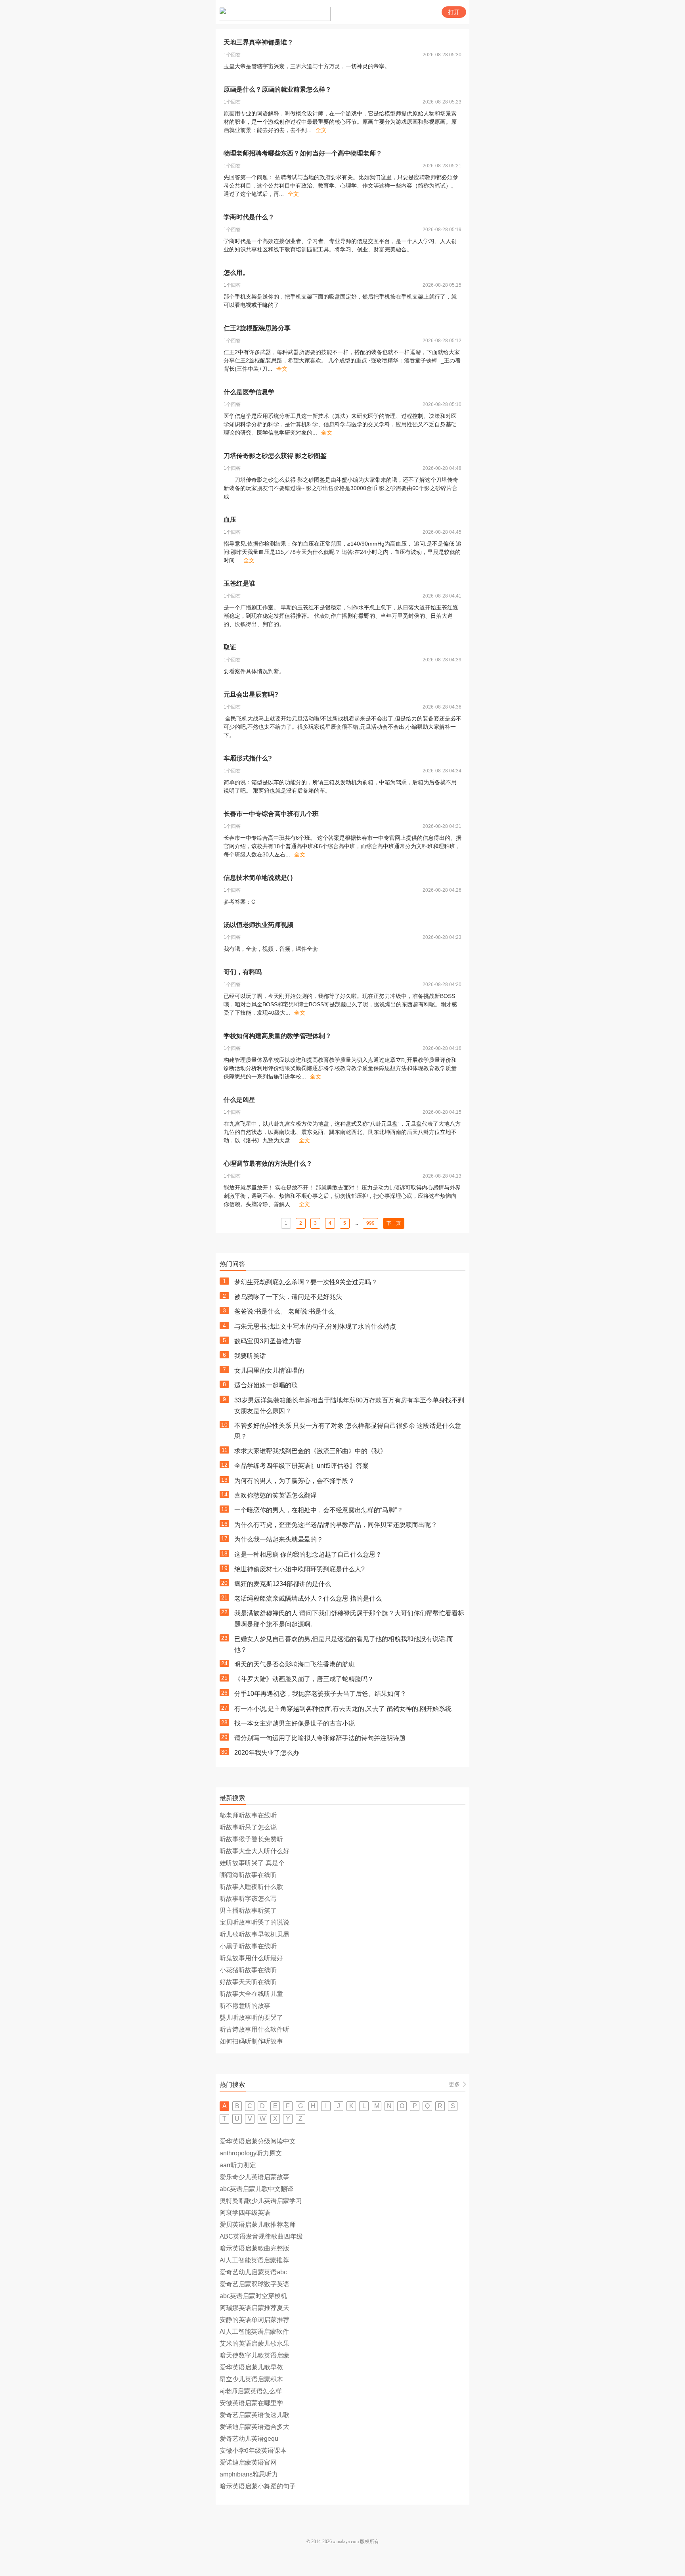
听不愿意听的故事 (245, 2006)
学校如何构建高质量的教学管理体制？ (277, 1036)
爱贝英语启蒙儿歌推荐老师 (258, 2225)
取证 (230, 647)
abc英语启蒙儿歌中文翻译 (256, 2189)
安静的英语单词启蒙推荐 (254, 2320)
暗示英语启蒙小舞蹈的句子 (258, 2486)
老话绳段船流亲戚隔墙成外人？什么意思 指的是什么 (308, 1598)
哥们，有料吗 (243, 972)
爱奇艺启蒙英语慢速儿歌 (254, 2415)
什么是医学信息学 (249, 392)
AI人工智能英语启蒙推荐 (254, 2260)
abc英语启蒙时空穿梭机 (253, 2296)
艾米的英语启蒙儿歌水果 (254, 2343)
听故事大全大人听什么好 (254, 1851)
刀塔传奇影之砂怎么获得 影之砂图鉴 (275, 456)
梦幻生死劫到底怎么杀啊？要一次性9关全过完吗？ (306, 1282)
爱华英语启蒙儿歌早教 (251, 2367)
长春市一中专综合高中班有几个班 (271, 814)
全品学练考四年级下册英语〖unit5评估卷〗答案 (301, 1466)
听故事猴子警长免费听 (251, 1839)
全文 (321, 130)
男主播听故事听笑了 (248, 1910)
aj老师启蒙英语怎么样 (251, 2391)
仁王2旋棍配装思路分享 (257, 328)
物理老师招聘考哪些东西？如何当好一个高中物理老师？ (303, 153)
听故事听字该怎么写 (248, 1899)
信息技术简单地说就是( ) (258, 878)
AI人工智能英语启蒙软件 (254, 2332)
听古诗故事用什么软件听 (254, 2029)
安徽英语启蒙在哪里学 (251, 2403)
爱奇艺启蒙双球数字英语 (254, 2284)
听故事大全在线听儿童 (251, 1994)
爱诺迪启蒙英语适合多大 (254, 2427)
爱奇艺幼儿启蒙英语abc (253, 2272)
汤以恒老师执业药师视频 (258, 925)
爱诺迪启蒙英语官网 (248, 2462)
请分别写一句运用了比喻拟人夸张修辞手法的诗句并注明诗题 (320, 1738)
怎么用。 (236, 273)
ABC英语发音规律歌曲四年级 (261, 2236)
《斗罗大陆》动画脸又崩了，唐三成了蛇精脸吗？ (304, 1679)
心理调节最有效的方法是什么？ (268, 1164)
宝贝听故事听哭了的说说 (254, 1922)
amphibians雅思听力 (249, 2474)
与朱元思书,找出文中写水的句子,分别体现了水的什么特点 (315, 1326)
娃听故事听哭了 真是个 (252, 1863)
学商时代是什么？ (249, 217)
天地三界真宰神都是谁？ (258, 42)
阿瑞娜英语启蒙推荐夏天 (254, 2308)
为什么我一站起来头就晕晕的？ (279, 1539)
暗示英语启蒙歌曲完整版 (254, 2248)
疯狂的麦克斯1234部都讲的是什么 (283, 1584)
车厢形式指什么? (248, 758)
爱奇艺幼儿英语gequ (249, 2439)
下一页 (394, 1223)
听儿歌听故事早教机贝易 (254, 1934)
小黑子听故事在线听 (248, 1946)
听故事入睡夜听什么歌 (251, 1887)
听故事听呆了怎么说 (248, 1827)
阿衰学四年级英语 (245, 2213)
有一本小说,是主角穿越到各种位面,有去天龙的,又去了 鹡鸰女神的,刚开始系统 (343, 1709)
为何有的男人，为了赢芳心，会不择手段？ (295, 1481)
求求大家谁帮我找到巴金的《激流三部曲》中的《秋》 (310, 1451)
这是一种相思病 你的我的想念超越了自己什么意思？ (308, 1554)
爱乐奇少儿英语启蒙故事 (254, 2177)
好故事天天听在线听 (248, 1982)
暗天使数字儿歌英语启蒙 (254, 2355)
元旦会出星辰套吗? (251, 694)
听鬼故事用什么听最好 (251, 1958)
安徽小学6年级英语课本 (253, 2451)
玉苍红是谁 (239, 583)
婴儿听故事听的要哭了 (251, 2018)
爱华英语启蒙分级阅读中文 (258, 2141)
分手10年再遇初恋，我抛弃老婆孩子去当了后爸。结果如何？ (320, 1694)
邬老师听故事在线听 (248, 1815)
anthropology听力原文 (251, 2153)
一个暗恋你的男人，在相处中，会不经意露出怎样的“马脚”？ (319, 1510)
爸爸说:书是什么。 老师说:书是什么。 (287, 1311)
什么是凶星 (239, 1100)
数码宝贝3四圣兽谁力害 (268, 1341)
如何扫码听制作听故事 (251, 2041)
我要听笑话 (250, 1356)
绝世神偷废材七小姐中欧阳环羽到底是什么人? (299, 1569)
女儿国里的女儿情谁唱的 (269, 1370)
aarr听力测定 (238, 2165)
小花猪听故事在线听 (248, 1970)
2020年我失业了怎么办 (267, 1753)
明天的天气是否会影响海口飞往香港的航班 (295, 1664)
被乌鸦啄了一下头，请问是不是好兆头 (288, 1297)
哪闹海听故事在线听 (248, 1875)
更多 (454, 2084)
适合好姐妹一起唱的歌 (266, 1385)
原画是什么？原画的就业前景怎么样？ (277, 89)
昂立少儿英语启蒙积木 (251, 2379)
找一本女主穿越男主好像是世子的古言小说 (295, 1723)
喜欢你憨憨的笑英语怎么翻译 (276, 1495)
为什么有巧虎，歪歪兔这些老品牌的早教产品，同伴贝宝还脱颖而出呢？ (336, 1525)
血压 (230, 520)
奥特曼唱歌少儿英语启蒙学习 (261, 2201)
